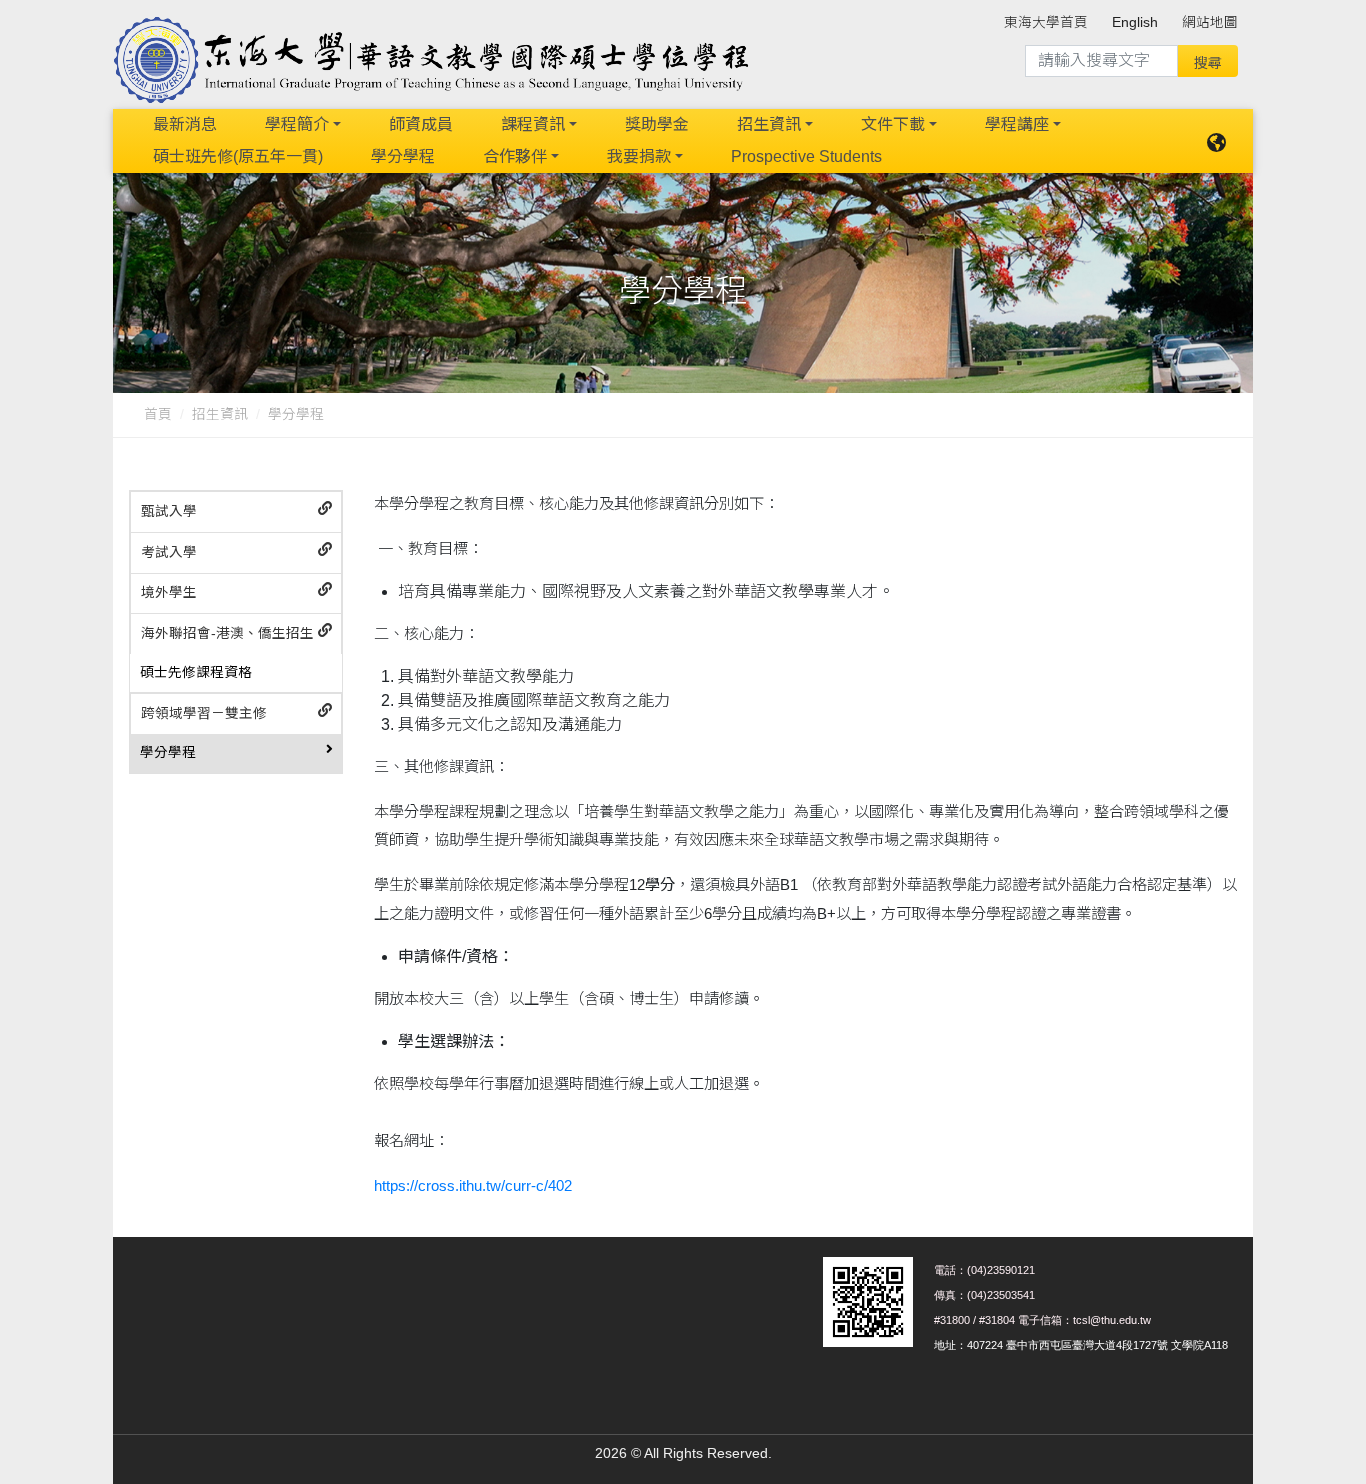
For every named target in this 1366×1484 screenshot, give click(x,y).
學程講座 (1017, 124)
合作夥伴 (515, 156)
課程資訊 (533, 124)
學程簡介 (297, 124)
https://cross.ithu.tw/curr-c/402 (473, 1185)
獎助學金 (657, 124)
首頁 (158, 414)
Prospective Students (806, 156)
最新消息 (185, 124)
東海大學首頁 (1046, 22)
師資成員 (421, 124)
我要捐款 (639, 156)
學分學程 (403, 156)
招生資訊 (769, 124)
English (1135, 22)
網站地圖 (1210, 22)
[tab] (236, 512)
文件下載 (893, 124)
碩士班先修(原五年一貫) (238, 156)
